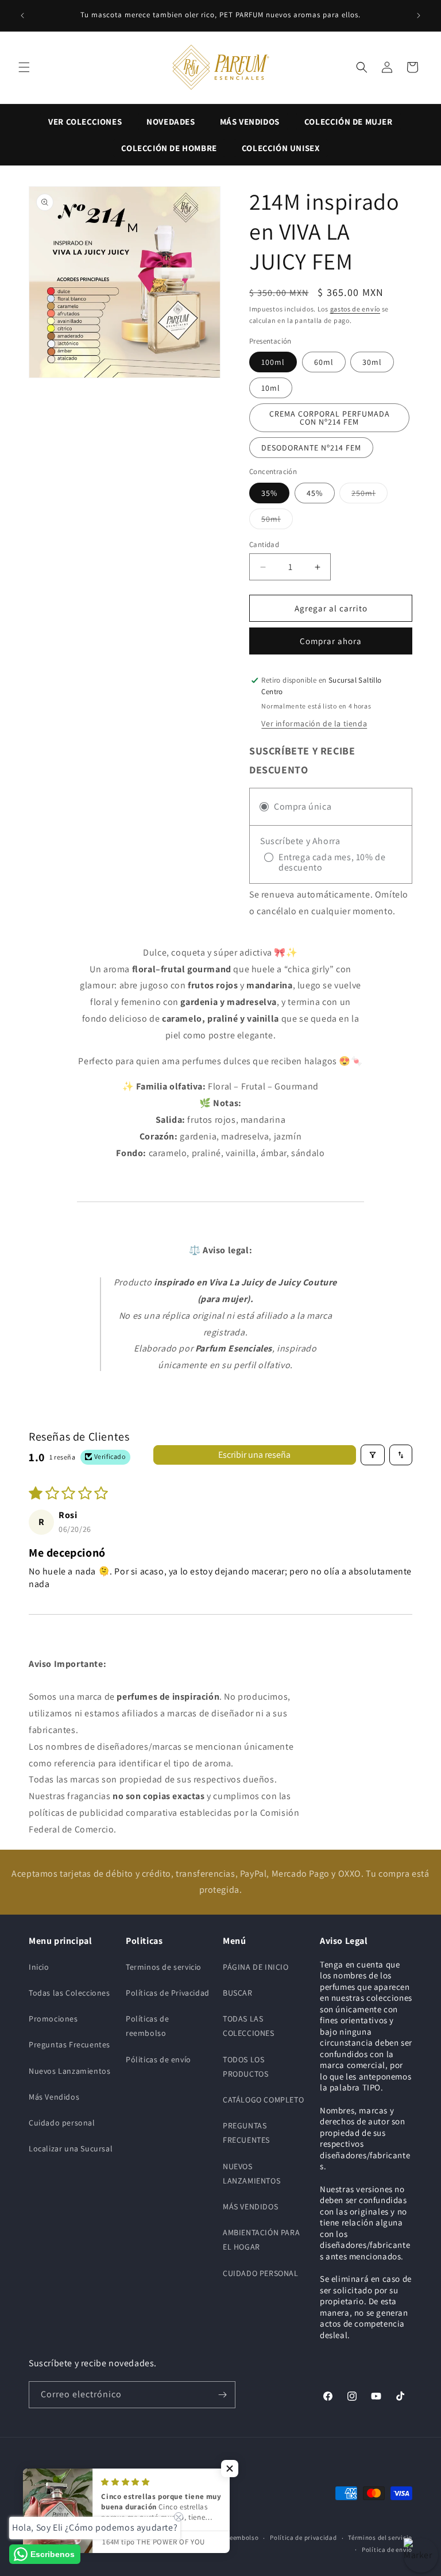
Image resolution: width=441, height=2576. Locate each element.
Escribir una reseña (254, 1455)
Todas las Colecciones (69, 1993)
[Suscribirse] (222, 2395)
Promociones (53, 2019)
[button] (24, 67)
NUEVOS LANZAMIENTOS (252, 2173)
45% (315, 493)
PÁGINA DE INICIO (256, 1967)
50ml (277, 519)
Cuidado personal (62, 2123)
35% (269, 493)
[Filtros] (373, 1455)
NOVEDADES (171, 122)
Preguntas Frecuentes (69, 2044)
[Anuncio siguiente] (419, 16)
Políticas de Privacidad (168, 1993)
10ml (271, 388)
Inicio (39, 1967)
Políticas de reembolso (147, 2026)
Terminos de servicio (164, 1967)
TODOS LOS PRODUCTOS (245, 2067)
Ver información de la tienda (314, 723)
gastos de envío (355, 309)
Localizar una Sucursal (71, 2148)
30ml (372, 362)
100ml (273, 362)
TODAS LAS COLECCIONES (249, 2026)
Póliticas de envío (158, 2059)
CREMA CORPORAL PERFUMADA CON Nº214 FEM (330, 418)
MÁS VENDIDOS (250, 122)
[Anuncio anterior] (22, 16)
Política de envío (387, 2550)
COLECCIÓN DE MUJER (349, 122)
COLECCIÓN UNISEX (281, 148)
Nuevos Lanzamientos (69, 2071)
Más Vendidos (54, 2097)
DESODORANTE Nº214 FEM (311, 448)
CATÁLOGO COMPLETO (263, 2100)
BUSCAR (238, 1993)
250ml (370, 493)
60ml (324, 362)
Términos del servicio (380, 2538)
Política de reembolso (226, 2538)
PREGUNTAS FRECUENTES (246, 2133)
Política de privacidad (303, 2538)
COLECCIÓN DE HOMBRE (169, 148)
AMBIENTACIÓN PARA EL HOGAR (261, 2240)
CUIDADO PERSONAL (261, 2273)
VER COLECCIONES (85, 122)
